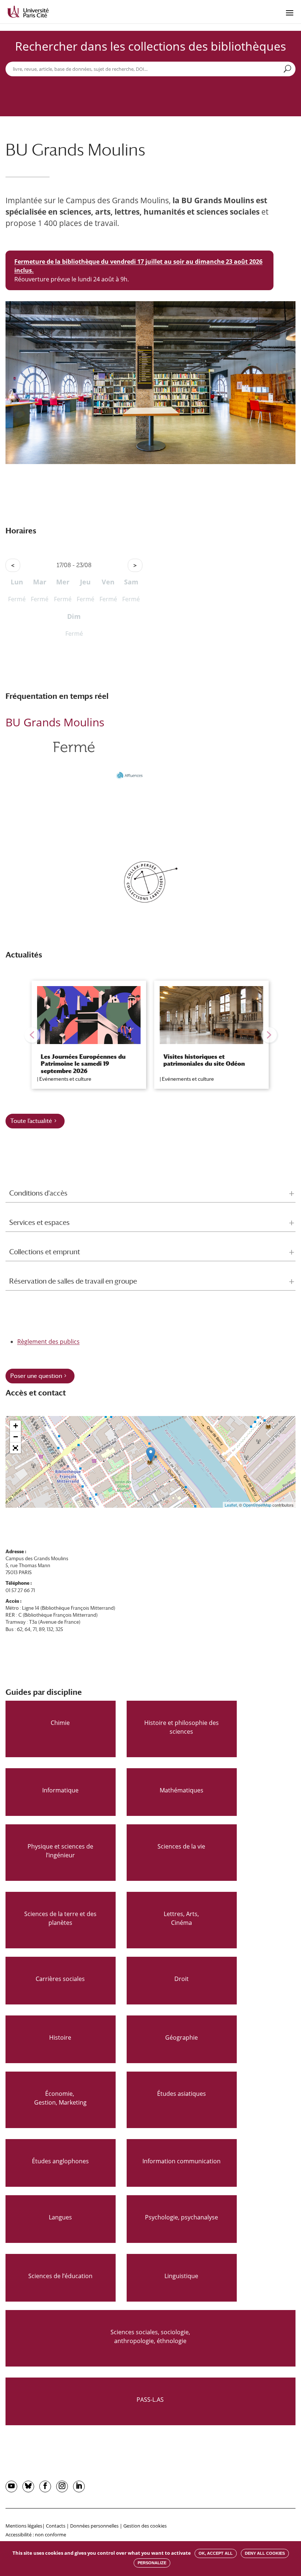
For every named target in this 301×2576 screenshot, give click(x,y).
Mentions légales (24, 2526)
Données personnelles (94, 2526)
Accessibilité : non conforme (36, 2535)
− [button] (16, 1437)
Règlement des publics (48, 1342)
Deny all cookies (265, 2553)
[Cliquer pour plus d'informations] (74, 768)
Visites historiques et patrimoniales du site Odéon (204, 1060)
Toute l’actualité (31, 1121)
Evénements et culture (65, 1079)
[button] (32, 1035)
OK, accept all (216, 2553)
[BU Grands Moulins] (151, 1454)
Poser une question (36, 1376)
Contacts (56, 2526)
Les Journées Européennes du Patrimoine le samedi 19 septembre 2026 (83, 1064)
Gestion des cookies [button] (145, 2526)
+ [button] (16, 1426)
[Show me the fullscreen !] (15, 1448)
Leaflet (231, 1505)
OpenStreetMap (257, 1505)
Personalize (152, 2563)
